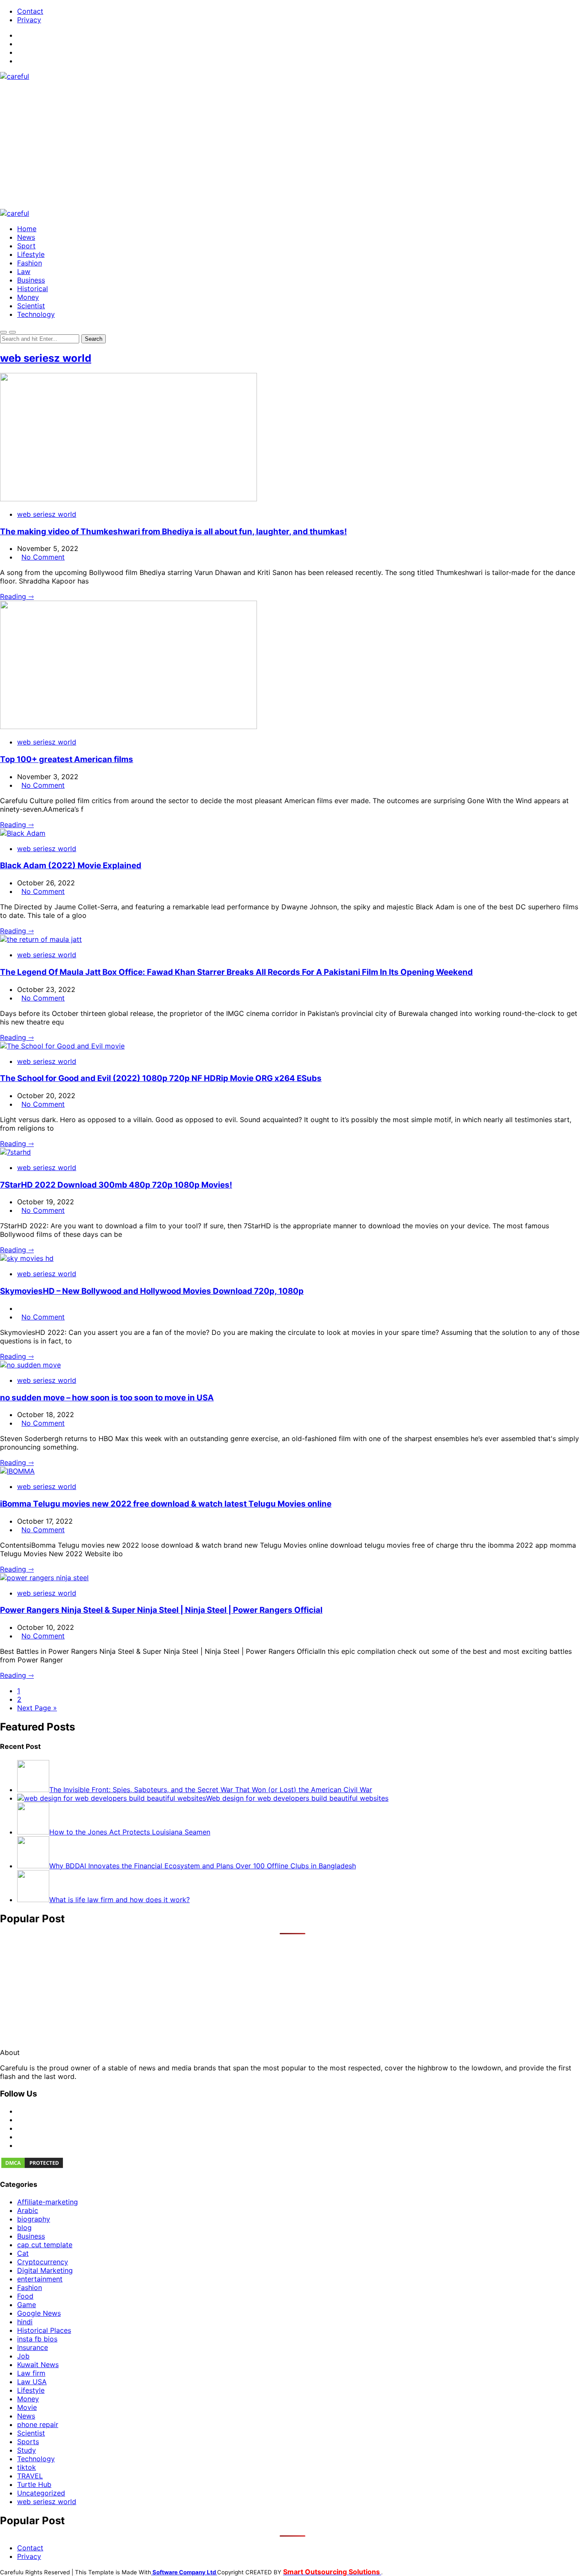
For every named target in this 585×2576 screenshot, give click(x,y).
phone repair (38, 2424)
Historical (33, 289)
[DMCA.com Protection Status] (32, 2167)
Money (28, 297)
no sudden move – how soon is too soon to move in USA (107, 1398)
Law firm (31, 2373)
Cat (23, 2253)
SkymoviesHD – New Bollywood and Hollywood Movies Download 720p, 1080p (152, 1291)
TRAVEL (30, 2476)
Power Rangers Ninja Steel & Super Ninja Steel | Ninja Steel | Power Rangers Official (161, 1610)
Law (24, 271)
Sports (28, 2442)
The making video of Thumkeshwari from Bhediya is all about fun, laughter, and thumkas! (173, 532)
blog (24, 2228)
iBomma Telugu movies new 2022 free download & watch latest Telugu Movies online (166, 1504)
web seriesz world (46, 358)
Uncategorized (41, 2493)
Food (25, 2296)
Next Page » (37, 1708)
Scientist (31, 306)
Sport (26, 246)
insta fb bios (37, 2339)
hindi (25, 2322)
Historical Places (44, 2330)
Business (31, 280)
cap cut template (45, 2245)
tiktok (27, 2467)
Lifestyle (31, 254)
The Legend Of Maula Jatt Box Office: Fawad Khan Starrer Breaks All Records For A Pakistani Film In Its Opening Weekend (236, 972)
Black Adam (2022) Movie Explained (71, 865)
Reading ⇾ (17, 596)
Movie (27, 2407)
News (26, 237)
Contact (30, 11)
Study (27, 2450)
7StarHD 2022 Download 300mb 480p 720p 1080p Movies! (116, 1185)
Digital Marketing (45, 2270)
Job (23, 2356)
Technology (36, 314)
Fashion (30, 263)
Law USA (32, 2382)
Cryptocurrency (43, 2262)
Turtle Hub (34, 2484)
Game (27, 2305)
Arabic (28, 2210)
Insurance (33, 2347)
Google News (39, 2313)
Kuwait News (38, 2365)
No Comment (43, 557)
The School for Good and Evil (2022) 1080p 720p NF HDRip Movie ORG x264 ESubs (161, 1078)
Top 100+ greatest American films (67, 759)
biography (34, 2219)
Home (27, 229)
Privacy (29, 20)
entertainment (40, 2279)
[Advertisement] (292, 145)
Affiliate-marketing (48, 2202)
